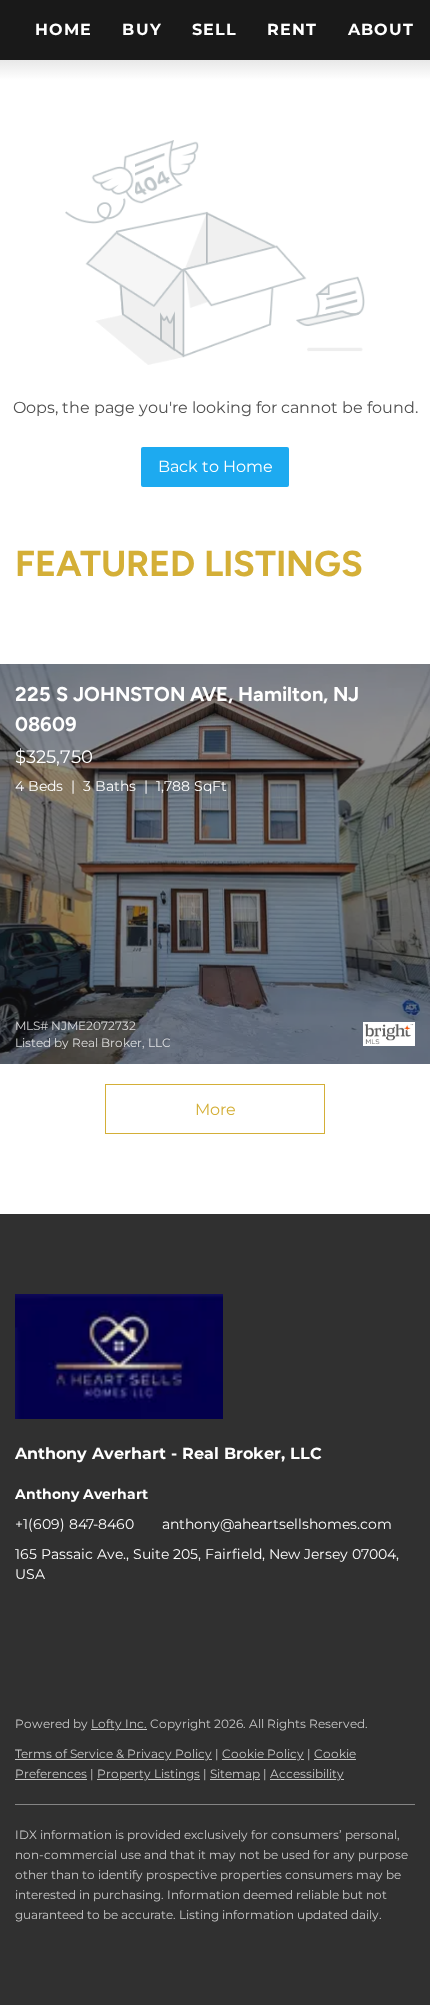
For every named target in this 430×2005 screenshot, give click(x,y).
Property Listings (148, 1773)
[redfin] (70, 1659)
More (215, 1109)
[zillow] (150, 1619)
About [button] (381, 29)
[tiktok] (310, 1619)
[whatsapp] (30, 1659)
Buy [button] (141, 29)
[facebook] (30, 1619)
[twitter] (110, 1619)
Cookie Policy (263, 1753)
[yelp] (190, 1619)
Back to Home (215, 466)
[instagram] (230, 1619)
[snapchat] (350, 1619)
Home (63, 29)
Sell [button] (214, 29)
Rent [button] (292, 29)
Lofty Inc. (119, 1723)
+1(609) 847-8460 (74, 1524)
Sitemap (235, 1773)
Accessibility (307, 1773)
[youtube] (270, 1619)
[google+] (390, 1619)
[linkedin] (70, 1619)
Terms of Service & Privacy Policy (113, 1753)
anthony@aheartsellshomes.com (277, 1524)
